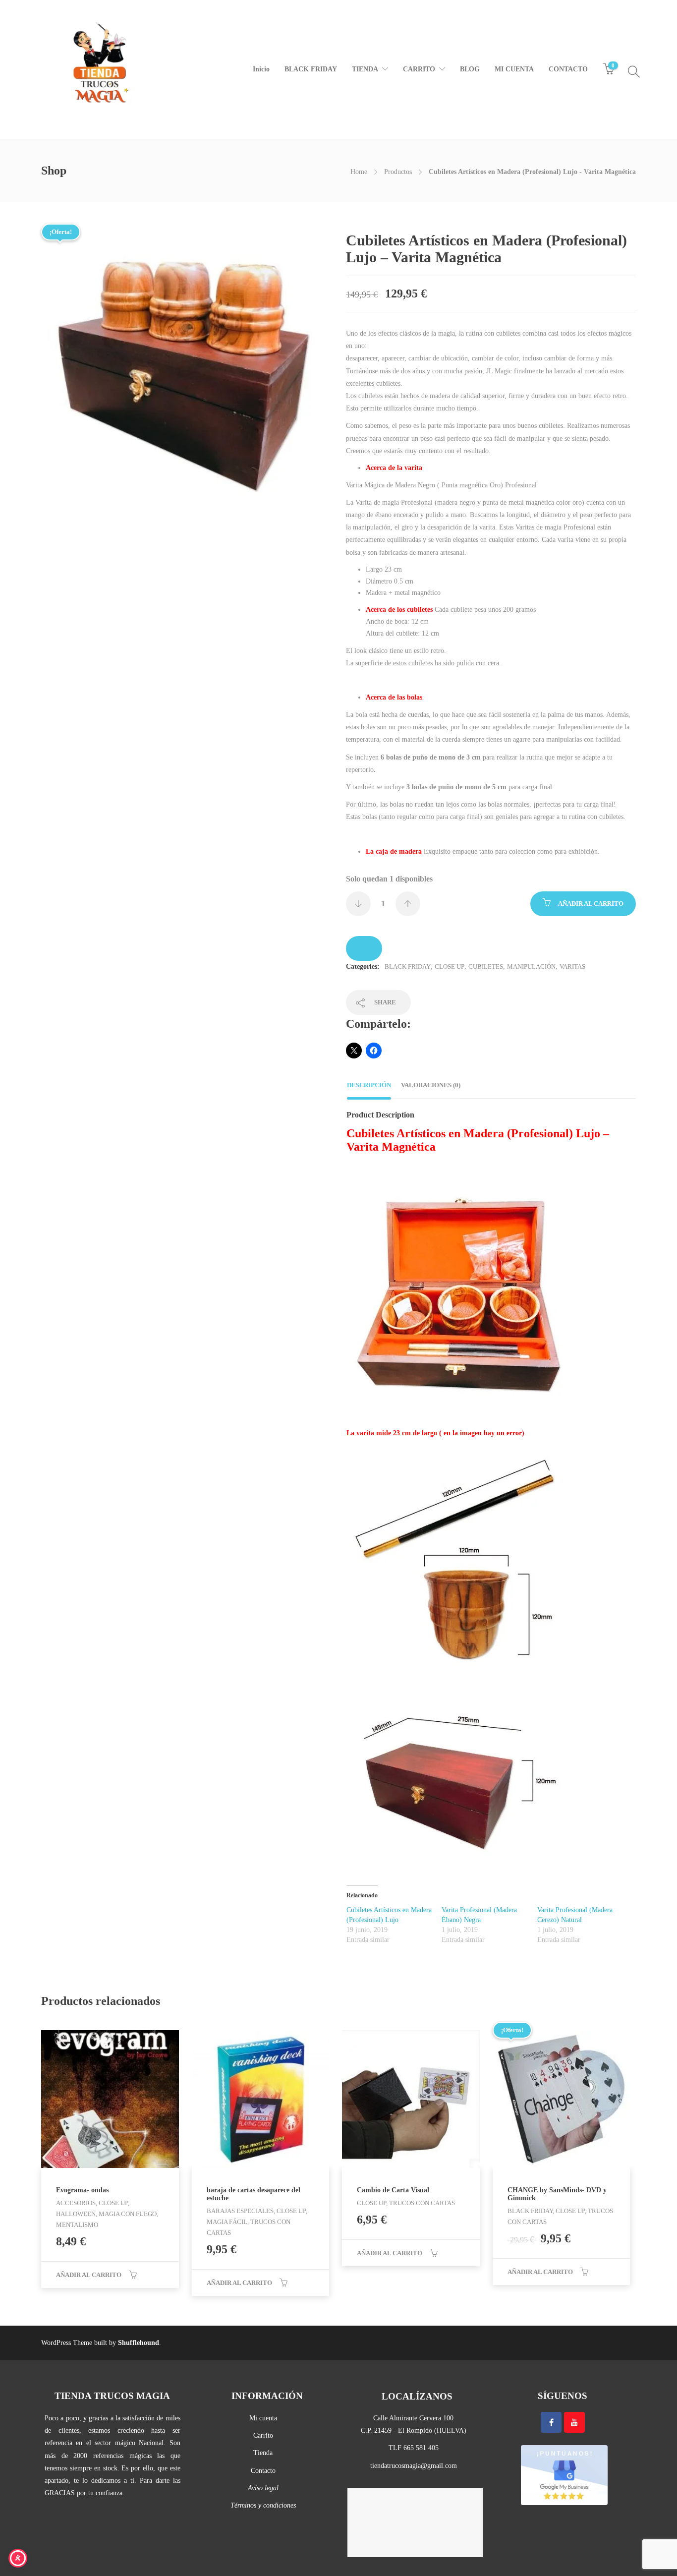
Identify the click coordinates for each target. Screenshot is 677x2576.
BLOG (470, 69)
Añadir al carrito (591, 904)
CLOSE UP (450, 966)
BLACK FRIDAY (311, 69)
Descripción (369, 1085)
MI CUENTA (514, 69)
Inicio (261, 69)
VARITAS (572, 966)
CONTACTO (568, 69)
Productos (398, 172)
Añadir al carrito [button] (89, 2275)
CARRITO (419, 69)
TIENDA (365, 69)
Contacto (263, 2471)
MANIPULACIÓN (531, 966)
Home (359, 172)
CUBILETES (486, 966)
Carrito (263, 2435)
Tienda (263, 2453)
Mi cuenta (263, 2418)
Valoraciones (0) (431, 1085)
